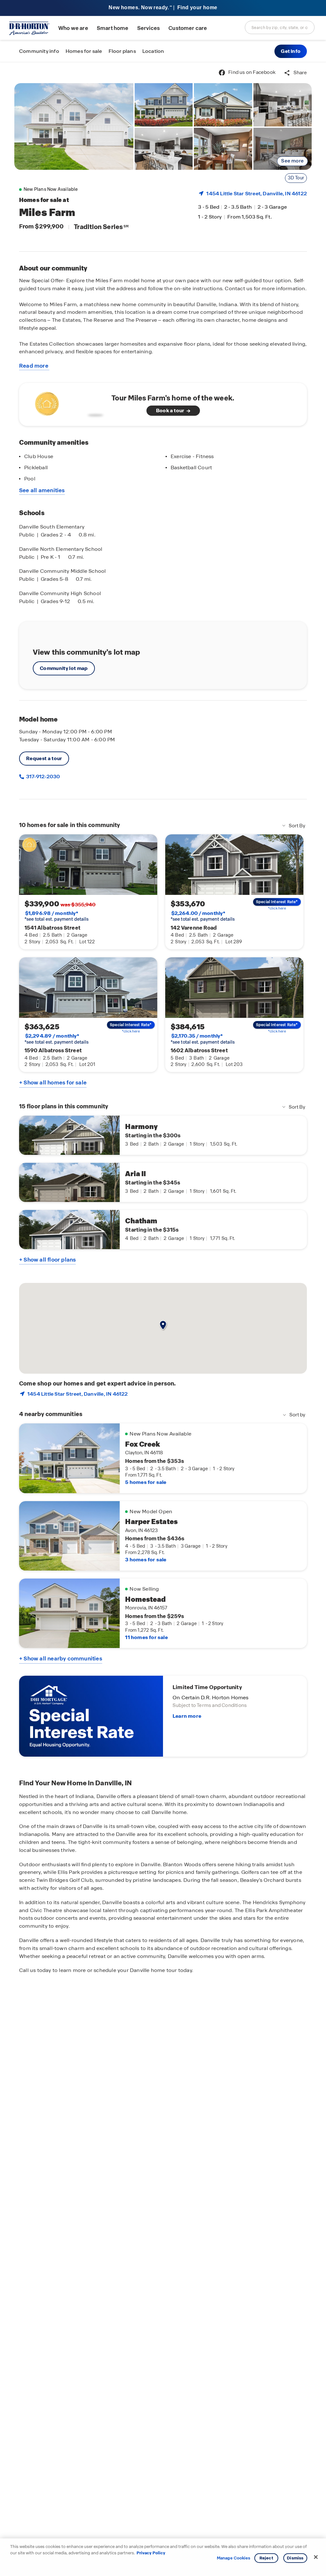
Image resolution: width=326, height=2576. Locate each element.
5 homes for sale (146, 1482)
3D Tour (296, 178)
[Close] (316, 2557)
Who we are (73, 28)
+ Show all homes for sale (53, 1083)
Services (149, 28)
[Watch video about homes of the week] (68, 403)
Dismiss (295, 2558)
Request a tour (44, 758)
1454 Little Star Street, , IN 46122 (257, 194)
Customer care (188, 28)
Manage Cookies (234, 2558)
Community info (39, 51)
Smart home (113, 28)
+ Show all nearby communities (61, 1659)
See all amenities (42, 490)
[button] (291, 51)
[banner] (163, 8)
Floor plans (122, 51)
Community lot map (64, 668)
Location (153, 51)
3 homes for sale (146, 1560)
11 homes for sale (146, 1637)
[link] (74, 126)
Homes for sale (84, 51)
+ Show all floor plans (47, 1260)
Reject (266, 2558)
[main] (163, 1319)
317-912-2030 (43, 777)
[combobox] (280, 27)
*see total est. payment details (57, 916)
